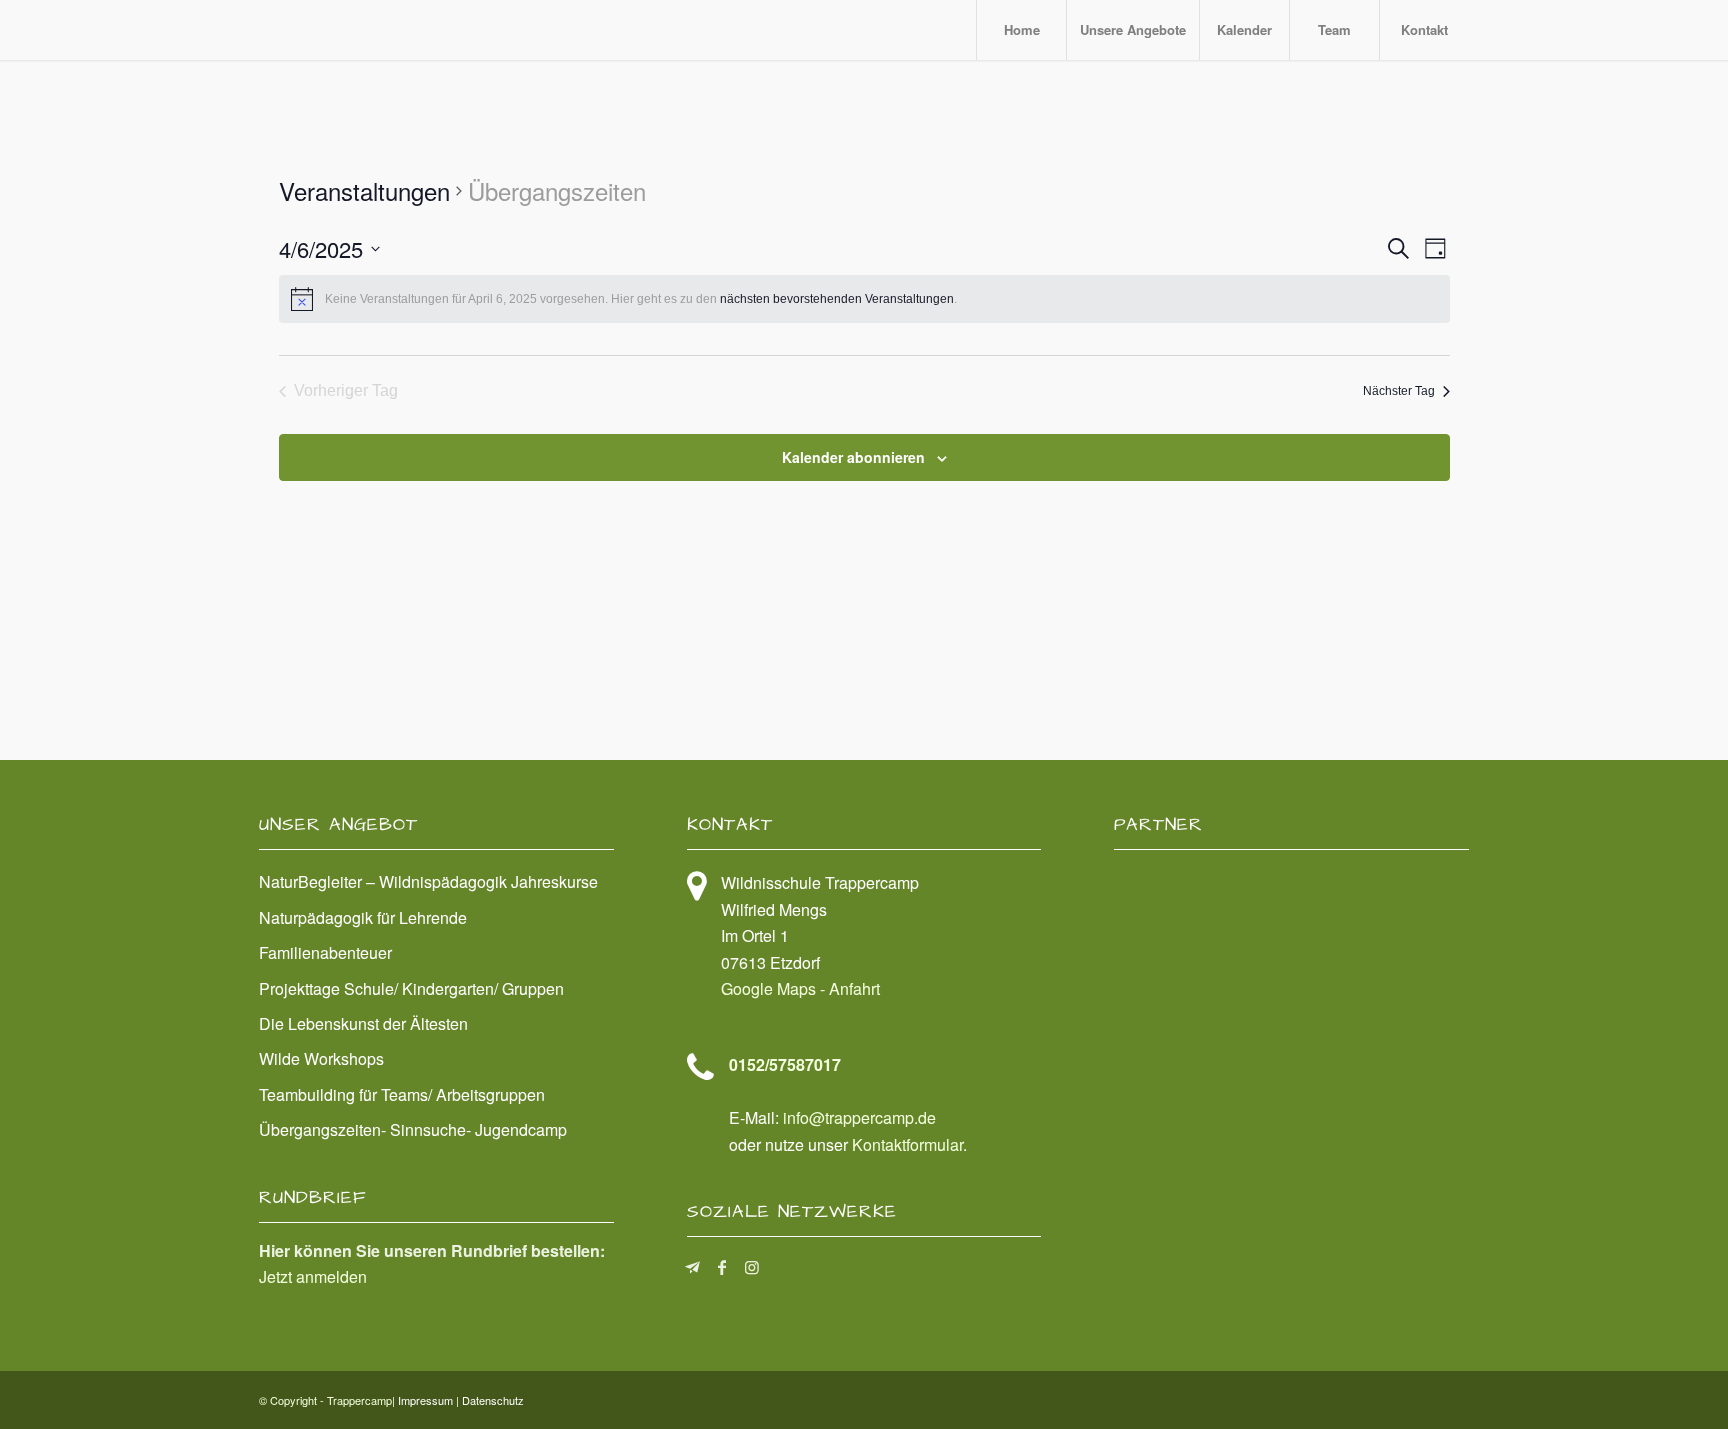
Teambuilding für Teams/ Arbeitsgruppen (402, 1094)
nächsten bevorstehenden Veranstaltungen (837, 299)
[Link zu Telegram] (692, 1267)
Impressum (425, 1400)
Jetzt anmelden (313, 1276)
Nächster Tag (1399, 391)
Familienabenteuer (325, 952)
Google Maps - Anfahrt (800, 988)
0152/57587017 (785, 1064)
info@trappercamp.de (859, 1117)
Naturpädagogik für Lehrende (363, 917)
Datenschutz (493, 1400)
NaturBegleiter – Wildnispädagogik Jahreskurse (428, 881)
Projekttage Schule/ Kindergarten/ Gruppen (411, 988)
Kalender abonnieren (853, 457)
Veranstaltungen (364, 191)
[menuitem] (1021, 30)
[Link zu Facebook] (722, 1267)
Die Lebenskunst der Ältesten (363, 1023)
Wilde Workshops (321, 1058)
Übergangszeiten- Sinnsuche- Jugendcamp (413, 1129)
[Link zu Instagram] (752, 1267)
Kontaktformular (907, 1144)
